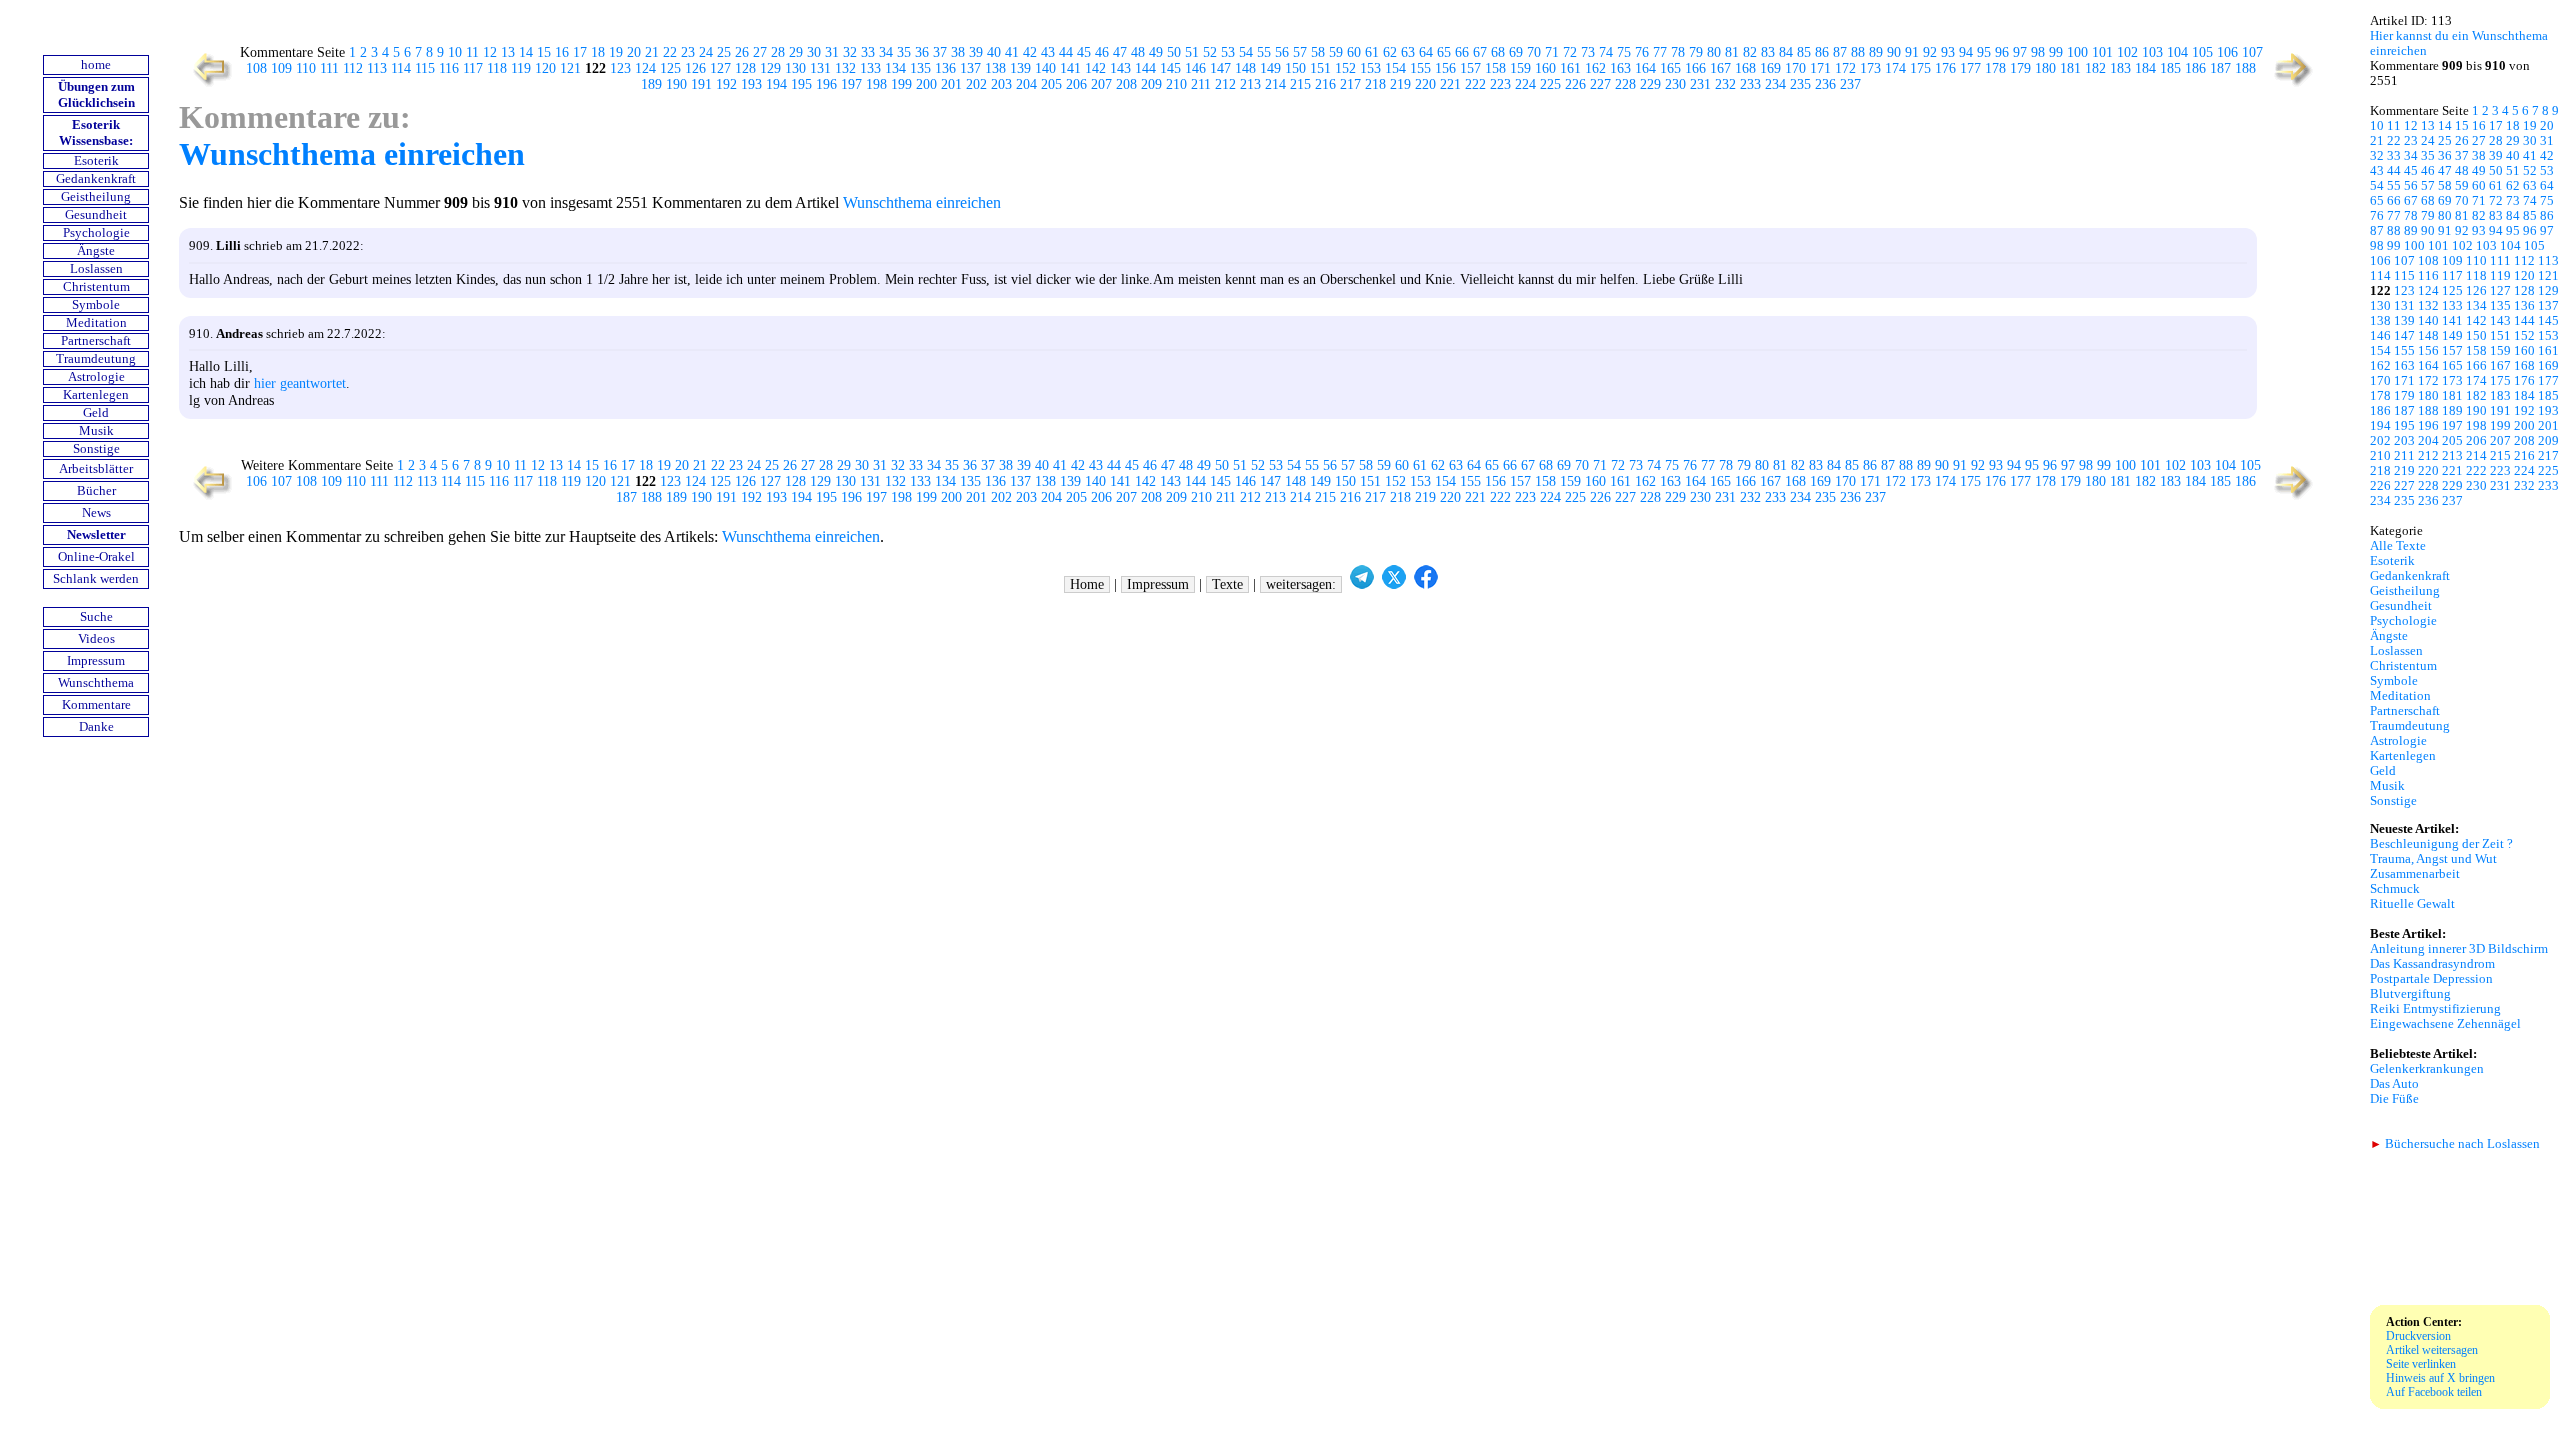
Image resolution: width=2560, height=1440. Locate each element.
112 (353, 68)
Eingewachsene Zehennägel (2445, 1024)
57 (1300, 52)
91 (1912, 52)
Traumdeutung (96, 359)
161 (1570, 68)
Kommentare (96, 705)
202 (976, 84)
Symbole (96, 305)
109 (281, 68)
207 (1101, 84)
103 (2152, 52)
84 (1786, 52)
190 (676, 84)
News (96, 513)
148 (1245, 68)
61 (1372, 52)
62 (1390, 52)
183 (2120, 68)
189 (651, 84)
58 (1318, 52)
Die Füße (2394, 1099)
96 (2002, 52)
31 (832, 52)
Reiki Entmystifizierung (2435, 1009)
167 (1720, 68)
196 (826, 84)
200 (926, 84)
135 (920, 68)
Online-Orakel (96, 557)
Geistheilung (96, 197)
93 (1948, 52)
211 (1201, 84)
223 (1500, 84)
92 (1930, 52)
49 (1156, 52)
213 (1250, 84)
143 (1120, 68)
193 (751, 84)
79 (1696, 52)
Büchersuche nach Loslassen (2455, 1144)
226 (1575, 84)
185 (2170, 68)
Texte (1227, 584)
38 (958, 52)
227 (1600, 84)
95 (1984, 52)
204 (1026, 84)
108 (256, 68)
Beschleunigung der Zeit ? (2441, 844)
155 (1420, 68)
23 (688, 52)
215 (1300, 84)
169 (1770, 68)
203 (1001, 84)
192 (726, 84)
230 (1675, 84)
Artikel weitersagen (2432, 1350)
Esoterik (96, 161)
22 (670, 52)
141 (1070, 68)
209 (1151, 84)
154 (1395, 68)
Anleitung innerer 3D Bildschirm (2459, 949)
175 (1920, 68)
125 (670, 68)
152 (1345, 68)
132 (845, 68)
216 (1325, 84)
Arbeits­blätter (96, 469)
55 (1264, 52)
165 (1670, 68)
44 (1066, 52)
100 (2077, 52)
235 (1800, 84)
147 (1220, 68)
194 (776, 84)
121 (570, 68)
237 (1850, 84)
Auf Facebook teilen (2434, 1392)
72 (1570, 52)
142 (1095, 68)
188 (2245, 68)
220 (1425, 84)
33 (868, 52)
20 (634, 52)
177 (1970, 68)
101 (2102, 52)
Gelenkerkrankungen (2427, 1069)
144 (1145, 68)
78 (1678, 52)
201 (951, 84)
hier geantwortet (300, 383)
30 (814, 52)
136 (945, 68)
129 (770, 68)
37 (940, 52)
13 (508, 52)
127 (720, 68)
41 (1012, 52)
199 (901, 84)
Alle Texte (2398, 546)
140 (1045, 68)
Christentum (96, 287)
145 (1170, 68)
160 (1545, 68)
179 (2020, 68)
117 (473, 68)
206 (1076, 84)
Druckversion (2418, 1336)
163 (1620, 68)
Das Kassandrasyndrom (2432, 964)
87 (1840, 52)
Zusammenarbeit (2415, 874)
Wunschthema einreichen (352, 154)
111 (329, 68)
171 (1820, 68)
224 (1525, 84)
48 (1138, 52)
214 (1275, 84)
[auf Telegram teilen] (1362, 584)
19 (616, 52)
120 (545, 68)
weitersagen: (1301, 584)
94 (1966, 52)
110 (306, 68)
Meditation (96, 323)
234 (1775, 84)
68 (1498, 52)
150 (1295, 68)
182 (2095, 68)
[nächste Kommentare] (2294, 84)
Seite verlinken (2421, 1364)
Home (1087, 584)
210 (1176, 84)
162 (1595, 68)
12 (490, 52)
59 (1336, 52)
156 (1445, 68)
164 (1645, 68)
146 (1195, 68)
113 (377, 68)
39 (976, 52)
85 (1804, 52)
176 (1945, 68)
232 (1725, 84)
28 (778, 52)
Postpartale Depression (2431, 979)
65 (1444, 52)
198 (876, 84)
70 (1534, 52)
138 (995, 68)
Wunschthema (96, 683)
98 (2038, 52)
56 (1282, 52)
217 (1350, 84)
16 (562, 52)
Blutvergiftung (2410, 994)
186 (2195, 68)
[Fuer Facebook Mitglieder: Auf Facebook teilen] (1426, 584)
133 (870, 68)
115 (425, 68)
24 (706, 52)
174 (1895, 68)
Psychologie (96, 233)
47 (1120, 52)
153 (1370, 68)
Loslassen (96, 269)
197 (851, 84)
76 (1642, 52)
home (96, 65)
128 (745, 68)
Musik (96, 431)
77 (1660, 52)
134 (895, 68)
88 (1858, 52)
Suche (96, 617)
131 (820, 68)
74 (1606, 52)
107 (2252, 52)
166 (1695, 68)
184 (2145, 68)
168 (1745, 68)
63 (1408, 52)
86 (1822, 52)
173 (1870, 68)
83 (1768, 52)
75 (1624, 52)
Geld (96, 413)
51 (1192, 52)
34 (886, 52)
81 (1732, 52)
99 (2056, 52)
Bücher (96, 491)
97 (2020, 52)
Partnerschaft (96, 341)
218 (1375, 84)
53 (1228, 52)
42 (1030, 52)
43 (1048, 52)
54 (1246, 52)
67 (1480, 52)
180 (2045, 68)
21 (652, 52)
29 (796, 52)
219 (1400, 84)
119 (521, 68)
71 (1552, 52)
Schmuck (2395, 889)
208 (1126, 84)
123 (620, 68)
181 (2070, 68)
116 (449, 68)
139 (1020, 68)
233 (1750, 84)
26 (742, 52)
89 (1876, 52)
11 (472, 52)
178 (1995, 68)
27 (760, 52)
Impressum (96, 661)
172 (1845, 68)
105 (2202, 52)
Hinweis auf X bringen (2440, 1378)
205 (1051, 84)
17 (580, 52)
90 (1894, 52)
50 (1174, 52)
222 (1475, 84)
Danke (96, 727)
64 (1426, 52)
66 (1462, 52)
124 (645, 68)
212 (1225, 84)
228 (1625, 84)
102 (2127, 52)
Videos (96, 639)
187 (2220, 68)
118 (497, 68)
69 (1516, 52)
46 (1102, 52)
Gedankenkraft (96, 179)
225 (1550, 84)
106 (2227, 52)
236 (1825, 84)
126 (695, 68)
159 (1520, 68)
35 (904, 52)
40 (994, 52)
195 (801, 84)
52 (1210, 52)
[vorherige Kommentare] (207, 84)
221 (1450, 84)
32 (850, 52)
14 (526, 52)
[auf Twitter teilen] (1394, 584)
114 (401, 68)
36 (922, 52)
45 (1084, 52)
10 (455, 52)
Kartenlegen (96, 395)
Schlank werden (96, 579)
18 (598, 52)
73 (1588, 52)
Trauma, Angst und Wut (2433, 859)
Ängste (96, 251)
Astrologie (96, 377)
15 (544, 52)
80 (1714, 52)
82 (1750, 52)
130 (795, 68)
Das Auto (2394, 1084)
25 (724, 52)
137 (970, 68)
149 (1270, 68)
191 (701, 84)
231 (1700, 84)
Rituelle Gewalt (2412, 904)
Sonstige (96, 449)
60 (1354, 52)
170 (1795, 68)
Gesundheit (96, 215)
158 (1495, 68)
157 (1470, 68)
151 (1320, 68)
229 (1650, 84)
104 (2177, 52)
